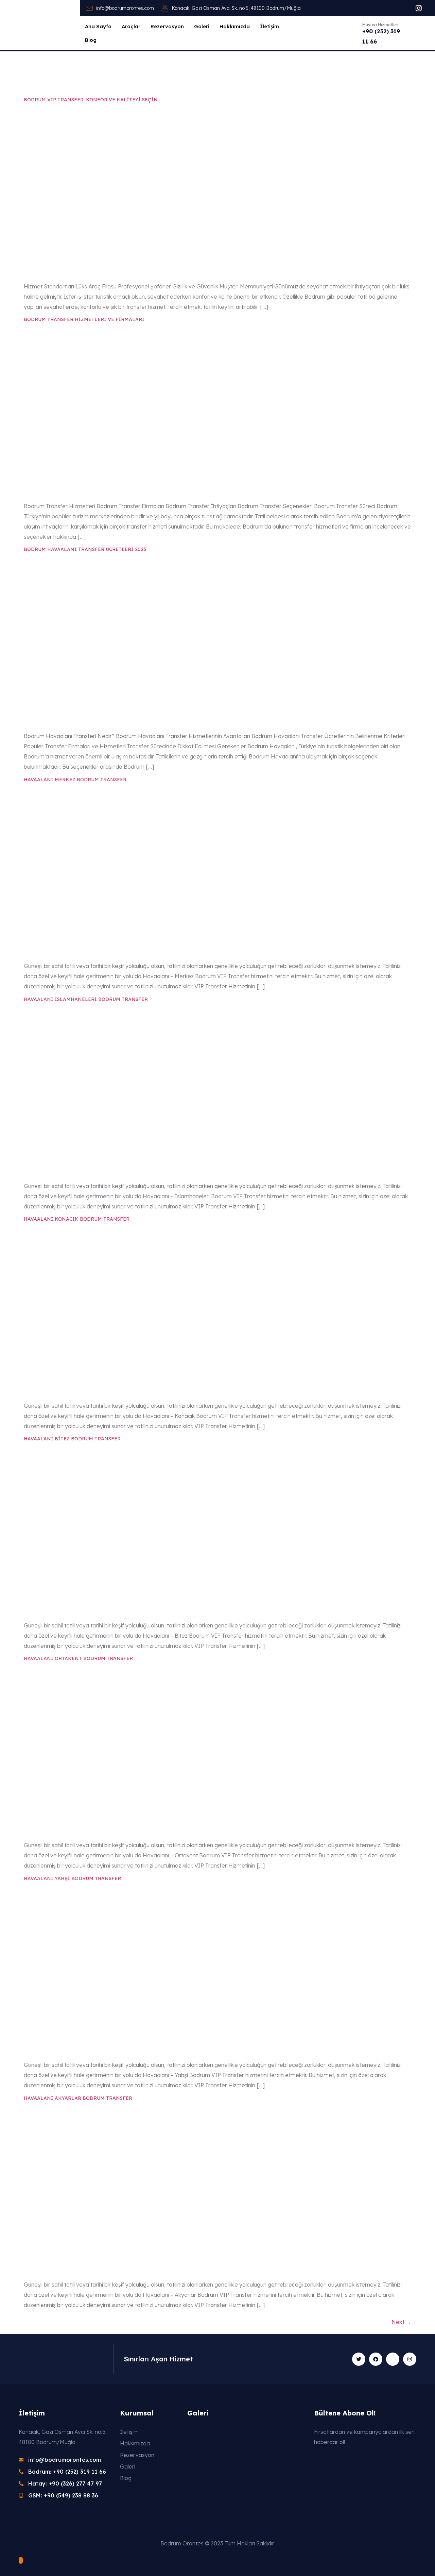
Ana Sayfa (98, 26)
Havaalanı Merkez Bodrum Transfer (75, 780)
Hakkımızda (235, 26)
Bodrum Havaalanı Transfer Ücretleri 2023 (85, 549)
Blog (91, 40)
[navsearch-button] (419, 33)
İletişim (269, 26)
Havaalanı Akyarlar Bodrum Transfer (78, 2098)
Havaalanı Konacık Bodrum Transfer (77, 1219)
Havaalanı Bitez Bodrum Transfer (72, 1439)
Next (401, 2322)
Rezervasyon (167, 26)
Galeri (202, 26)
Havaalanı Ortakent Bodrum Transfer (78, 1658)
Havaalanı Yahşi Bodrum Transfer (72, 1878)
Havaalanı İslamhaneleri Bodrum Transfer (86, 999)
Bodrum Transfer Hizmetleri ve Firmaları (84, 319)
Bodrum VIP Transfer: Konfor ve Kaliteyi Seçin (91, 100)
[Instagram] (419, 8)
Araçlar (131, 26)
